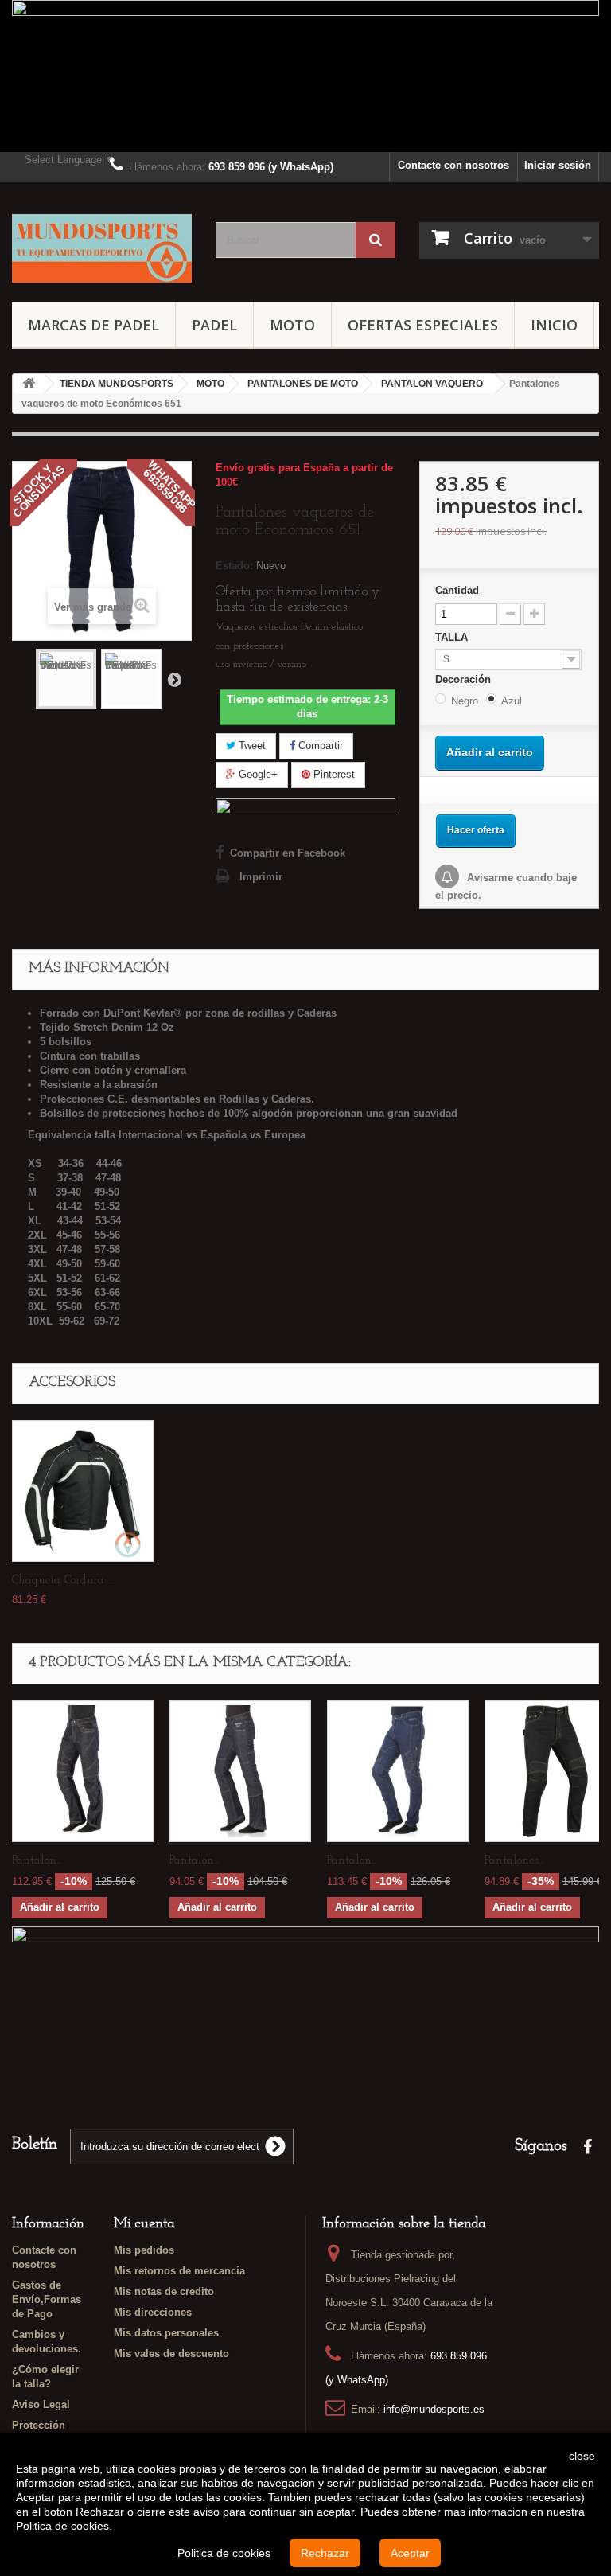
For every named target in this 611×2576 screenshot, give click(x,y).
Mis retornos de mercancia (179, 2271)
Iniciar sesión (558, 165)
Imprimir (261, 877)
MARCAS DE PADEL (93, 325)
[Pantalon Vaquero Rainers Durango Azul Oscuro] (83, 1771)
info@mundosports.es (434, 2409)
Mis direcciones (153, 2312)
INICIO (554, 325)
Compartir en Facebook (288, 853)
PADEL (214, 325)
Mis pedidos (144, 2250)
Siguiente (174, 679)
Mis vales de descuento (171, 2354)
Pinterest (333, 774)
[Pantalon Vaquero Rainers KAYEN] (398, 1771)
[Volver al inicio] (29, 384)
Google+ (257, 774)
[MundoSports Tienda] (102, 248)
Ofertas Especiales (423, 325)
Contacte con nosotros (453, 165)
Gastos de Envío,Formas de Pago (47, 2299)
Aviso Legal (41, 2404)
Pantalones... (514, 1861)
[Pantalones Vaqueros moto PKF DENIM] (66, 679)
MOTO (292, 325)
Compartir (319, 745)
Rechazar (325, 2553)
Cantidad (457, 590)
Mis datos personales (166, 2333)
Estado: (234, 566)
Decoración (465, 679)
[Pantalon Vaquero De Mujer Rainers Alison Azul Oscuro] (240, 1771)
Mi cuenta (144, 2224)
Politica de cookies (224, 2553)
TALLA (453, 637)
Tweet (251, 745)
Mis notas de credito (164, 2291)
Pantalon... (37, 1861)
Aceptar (410, 2553)
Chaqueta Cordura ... (62, 1581)
